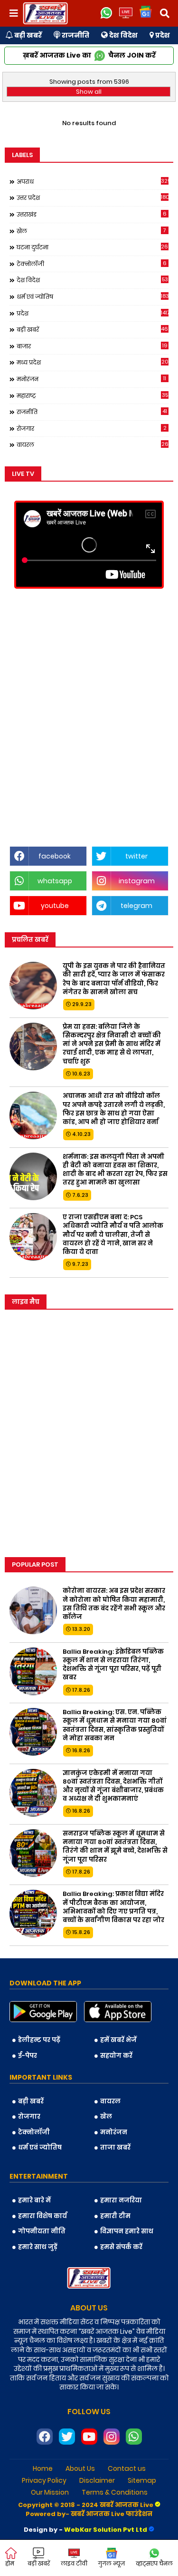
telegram (136, 906)
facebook (55, 856)
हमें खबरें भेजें (118, 2040)
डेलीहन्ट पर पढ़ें (39, 2040)
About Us (80, 2469)
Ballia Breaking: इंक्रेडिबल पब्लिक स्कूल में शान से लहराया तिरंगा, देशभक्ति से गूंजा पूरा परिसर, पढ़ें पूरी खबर (113, 1665)
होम (10, 2563)
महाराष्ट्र (92, 395)
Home (43, 2469)
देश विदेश (123, 35)
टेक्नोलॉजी (92, 264)
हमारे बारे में (34, 2200)
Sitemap (142, 2481)
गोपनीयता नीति (42, 2231)
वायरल (93, 444)
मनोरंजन (91, 379)
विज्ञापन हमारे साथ (127, 2231)
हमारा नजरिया (121, 2200)
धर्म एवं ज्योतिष (93, 296)
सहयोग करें (116, 2056)
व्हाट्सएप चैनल (154, 2563)
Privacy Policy (44, 2481)
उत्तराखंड (92, 214)
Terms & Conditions (115, 2492)
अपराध (93, 181)
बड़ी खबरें (27, 35)
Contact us (127, 2469)
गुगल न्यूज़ (111, 2563)
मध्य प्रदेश (93, 362)
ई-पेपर (28, 2056)
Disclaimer (97, 2481)
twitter (136, 856)
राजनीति (75, 35)
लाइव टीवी (74, 2563)
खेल (91, 231)
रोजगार (92, 428)
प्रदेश (162, 35)
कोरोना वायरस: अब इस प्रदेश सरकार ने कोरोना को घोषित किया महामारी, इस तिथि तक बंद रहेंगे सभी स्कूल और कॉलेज (114, 1604)
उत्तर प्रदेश (93, 197)
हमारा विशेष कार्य (42, 2216)
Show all (89, 92)
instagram (137, 881)
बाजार (92, 346)
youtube (55, 906)
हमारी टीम (115, 2216)
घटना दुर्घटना (93, 247)
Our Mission (50, 2492)
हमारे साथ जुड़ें (38, 2247)
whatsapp (55, 881)
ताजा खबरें (115, 2147)
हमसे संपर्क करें (121, 2247)
